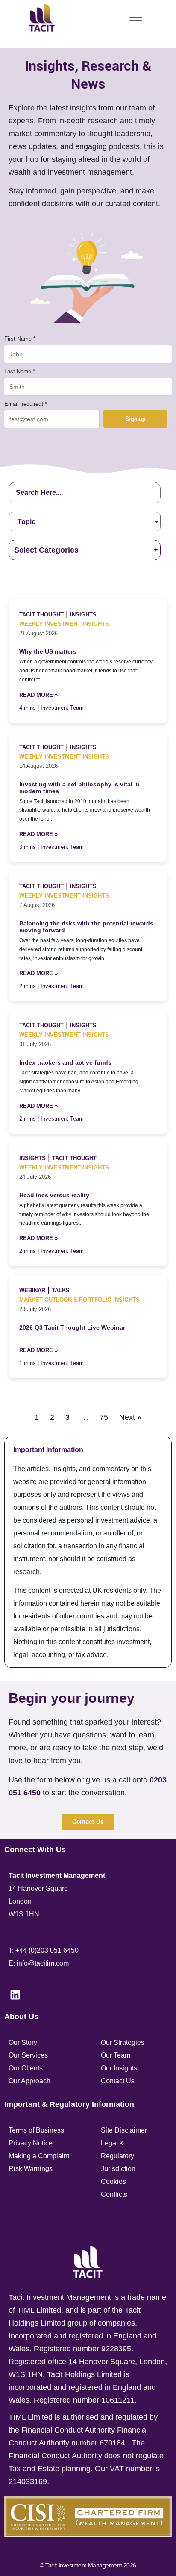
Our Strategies (123, 2042)
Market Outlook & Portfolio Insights (79, 1300)
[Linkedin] (15, 1995)
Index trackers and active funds (65, 1063)
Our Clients (26, 2068)
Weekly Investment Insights (64, 624)
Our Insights (119, 2068)
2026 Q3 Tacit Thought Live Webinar (72, 1328)
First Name (20, 339)
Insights (83, 614)
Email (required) (26, 404)
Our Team (116, 2055)
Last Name (20, 371)
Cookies (113, 2182)
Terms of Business (36, 2130)
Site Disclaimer (124, 2130)
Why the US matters (48, 652)
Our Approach (29, 2081)
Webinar (32, 1290)
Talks (61, 1290)
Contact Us (118, 2081)
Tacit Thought (41, 614)
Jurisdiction (118, 2169)
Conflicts (114, 2194)
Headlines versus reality (54, 1195)
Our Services (28, 2055)
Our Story (23, 2042)
